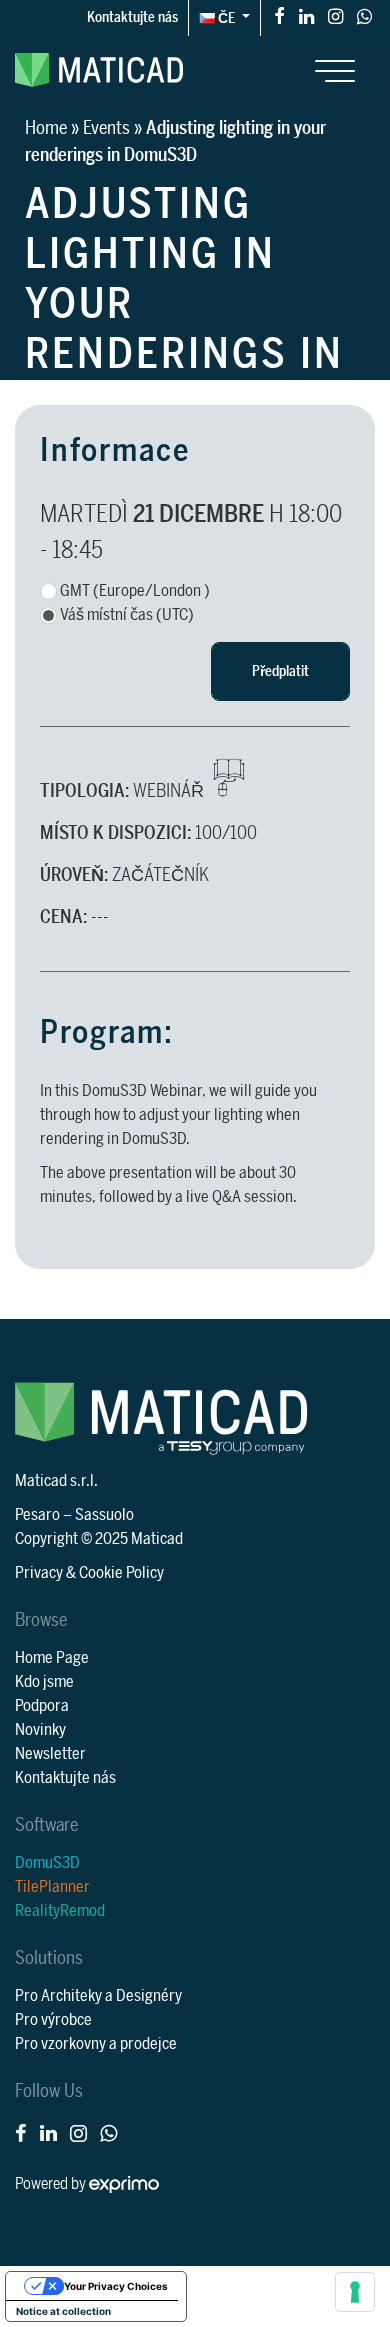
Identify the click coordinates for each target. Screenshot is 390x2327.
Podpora (42, 1706)
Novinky (40, 1730)
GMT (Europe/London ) (135, 591)
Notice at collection (63, 2311)
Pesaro (37, 1515)
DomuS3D (47, 1863)
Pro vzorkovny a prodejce (96, 2044)
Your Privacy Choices (116, 2286)
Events (106, 128)
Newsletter (50, 1754)
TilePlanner (52, 1887)
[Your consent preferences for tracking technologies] (355, 2292)
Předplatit (280, 671)
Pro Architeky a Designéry (98, 1996)
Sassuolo (104, 1515)
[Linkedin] (306, 15)
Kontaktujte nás (132, 17)
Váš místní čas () (127, 615)
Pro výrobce (53, 2020)
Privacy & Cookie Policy (89, 1573)
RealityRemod (60, 1911)
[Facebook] (279, 15)
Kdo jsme (44, 1682)
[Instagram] (335, 15)
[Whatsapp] (364, 15)
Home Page (52, 1658)
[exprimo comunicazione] (124, 2184)
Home (46, 128)
